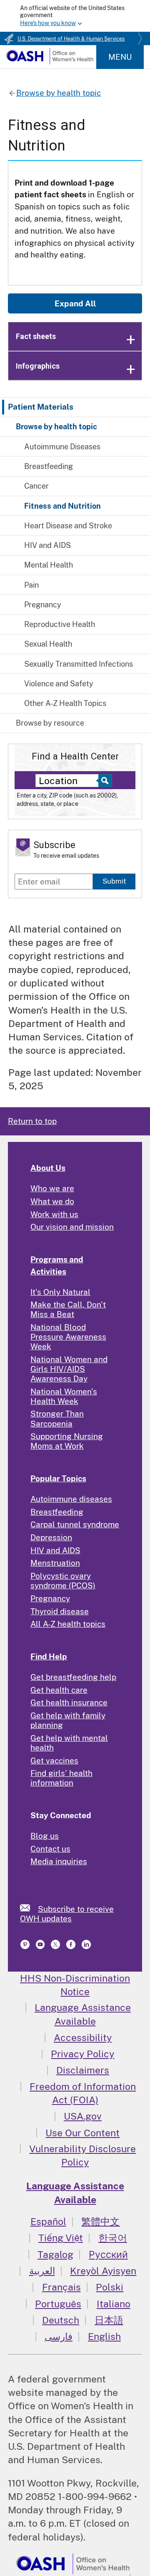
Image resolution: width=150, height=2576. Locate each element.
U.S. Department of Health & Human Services (71, 39)
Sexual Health (48, 644)
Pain (31, 585)
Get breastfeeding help (73, 1677)
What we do (52, 1201)
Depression (51, 1537)
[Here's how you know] (75, 16)
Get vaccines (54, 1761)
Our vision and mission (72, 1227)
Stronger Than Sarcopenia (57, 1418)
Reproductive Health (60, 624)
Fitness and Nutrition (62, 506)
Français (61, 2287)
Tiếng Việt (61, 2238)
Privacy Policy (82, 2054)
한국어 (113, 2238)
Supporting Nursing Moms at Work (67, 1441)
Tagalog (55, 2254)
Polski (110, 2287)
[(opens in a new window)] (26, 1947)
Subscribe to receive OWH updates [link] (67, 1914)
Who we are (52, 1188)
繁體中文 (100, 2221)
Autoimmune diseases (71, 1499)
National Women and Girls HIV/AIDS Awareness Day (69, 1369)
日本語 (109, 2320)
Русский (108, 2254)
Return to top (32, 1121)
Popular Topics (58, 1478)
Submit (114, 881)
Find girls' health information (61, 1778)
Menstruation (55, 1563)
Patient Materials (41, 407)
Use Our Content (82, 2133)
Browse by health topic (56, 427)
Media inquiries (59, 1861)
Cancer (36, 486)
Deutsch (61, 2320)
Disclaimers (83, 2070)
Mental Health (49, 565)
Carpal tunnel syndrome (75, 1524)
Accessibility (83, 2037)
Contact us (50, 1849)
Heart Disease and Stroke (68, 526)
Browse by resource (50, 723)
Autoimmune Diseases (62, 447)
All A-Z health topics (68, 1624)
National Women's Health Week (64, 1396)
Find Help (49, 1656)
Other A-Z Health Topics (65, 703)
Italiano (114, 2304)
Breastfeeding (49, 466)
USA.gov (83, 2116)
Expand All (75, 303)
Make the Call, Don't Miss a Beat (68, 1309)
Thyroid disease (60, 1611)
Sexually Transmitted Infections (79, 664)
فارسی (59, 2336)
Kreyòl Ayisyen (103, 2271)
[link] (29, 1908)
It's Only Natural (60, 1292)
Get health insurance (69, 1702)
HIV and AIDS (47, 545)
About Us (48, 1168)
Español (48, 2221)
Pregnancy (43, 605)
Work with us (54, 1214)
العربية (42, 2271)
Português (58, 2304)
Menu (120, 57)
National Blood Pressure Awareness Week (68, 1337)
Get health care (59, 1690)
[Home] (50, 61)
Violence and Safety (59, 684)
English (104, 2336)
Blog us (45, 1836)
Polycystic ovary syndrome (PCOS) (63, 1581)
